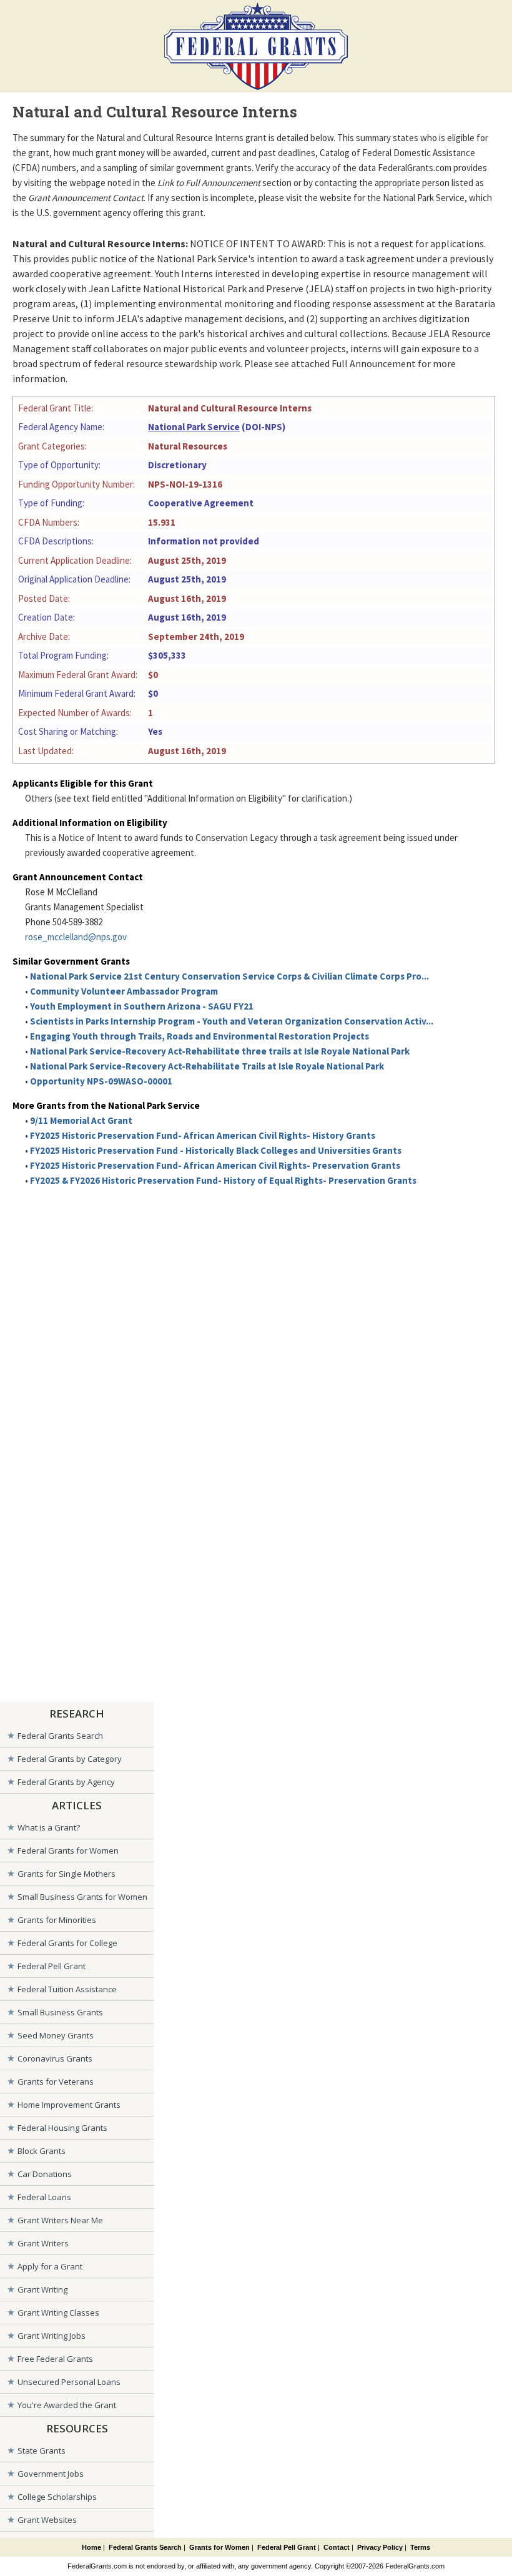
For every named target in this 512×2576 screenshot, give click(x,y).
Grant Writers (43, 2243)
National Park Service (194, 427)
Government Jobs (51, 2474)
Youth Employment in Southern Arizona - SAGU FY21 (142, 1006)
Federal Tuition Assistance (67, 1989)
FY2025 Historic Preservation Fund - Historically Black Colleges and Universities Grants (216, 1150)
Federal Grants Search (60, 1736)
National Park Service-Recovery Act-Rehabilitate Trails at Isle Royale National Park (207, 1066)
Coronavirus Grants (55, 2058)
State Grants (42, 2451)
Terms (420, 2547)
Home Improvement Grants (69, 2105)
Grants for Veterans (56, 2082)
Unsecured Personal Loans (69, 2382)
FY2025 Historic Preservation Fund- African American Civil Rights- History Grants (203, 1135)
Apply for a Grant (50, 2266)
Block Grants (42, 2151)
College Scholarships (57, 2497)
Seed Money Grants (56, 2035)
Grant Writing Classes (58, 2313)
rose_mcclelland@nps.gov (76, 937)
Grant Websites (47, 2520)
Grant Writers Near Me (60, 2220)
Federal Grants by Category (70, 1759)
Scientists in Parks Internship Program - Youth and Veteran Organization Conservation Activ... (232, 1021)
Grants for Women (219, 2547)
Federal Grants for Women (68, 1851)
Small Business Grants (60, 2012)
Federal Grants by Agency (66, 1782)
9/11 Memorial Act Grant (81, 1120)
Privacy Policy (380, 2547)
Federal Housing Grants (62, 2128)
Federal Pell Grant (52, 1966)
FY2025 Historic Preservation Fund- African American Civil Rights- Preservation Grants (215, 1165)
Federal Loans (44, 2197)
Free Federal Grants (55, 2359)
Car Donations (45, 2174)
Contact (337, 2547)
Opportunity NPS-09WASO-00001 (101, 1081)
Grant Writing (42, 2289)
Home (91, 2547)
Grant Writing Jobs (52, 2336)
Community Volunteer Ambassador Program (124, 991)
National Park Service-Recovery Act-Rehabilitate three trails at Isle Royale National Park (220, 1051)
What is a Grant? (49, 1827)
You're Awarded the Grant (67, 2405)
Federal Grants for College (67, 1943)
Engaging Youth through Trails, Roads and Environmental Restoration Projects (199, 1036)
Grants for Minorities (57, 1920)
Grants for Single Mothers (66, 1874)
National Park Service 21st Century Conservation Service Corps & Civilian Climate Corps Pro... (229, 976)
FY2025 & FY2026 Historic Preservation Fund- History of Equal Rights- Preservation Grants (223, 1180)
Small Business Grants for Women (82, 1897)
